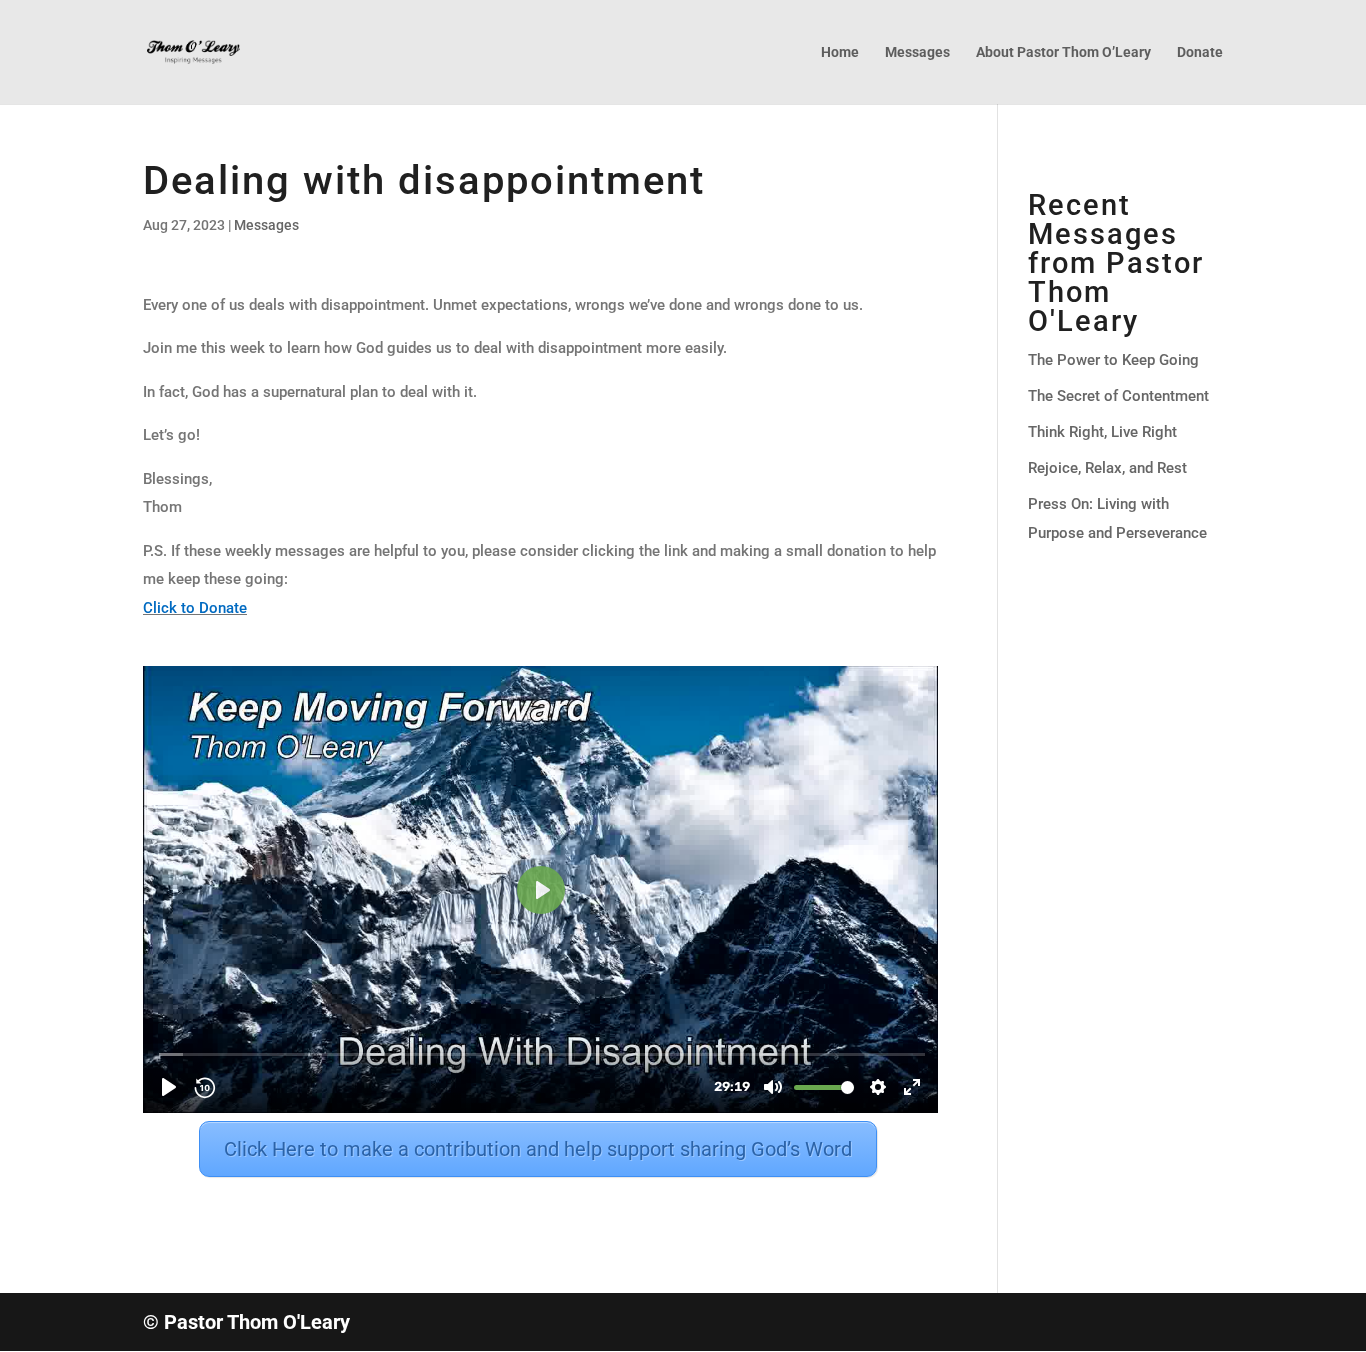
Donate (1200, 52)
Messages (917, 52)
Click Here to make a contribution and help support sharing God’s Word (538, 1149)
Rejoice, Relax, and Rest (1107, 468)
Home (840, 52)
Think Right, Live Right (1102, 432)
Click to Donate (195, 608)
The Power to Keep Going (1113, 360)
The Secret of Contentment (1118, 396)
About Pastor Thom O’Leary (1063, 52)
